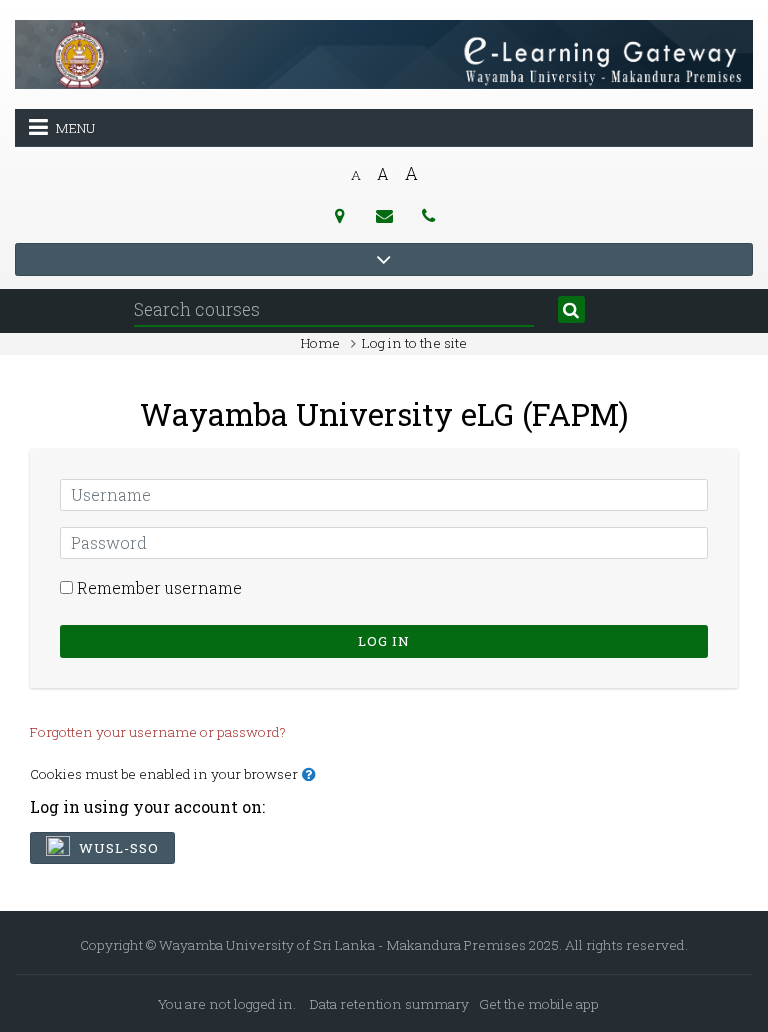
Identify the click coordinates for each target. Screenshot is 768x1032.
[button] (313, 775)
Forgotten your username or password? (158, 732)
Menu (75, 128)
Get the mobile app (539, 1004)
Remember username (159, 587)
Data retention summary (389, 1004)
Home (320, 343)
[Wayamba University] (384, 52)
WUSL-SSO (117, 848)
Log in (384, 641)
